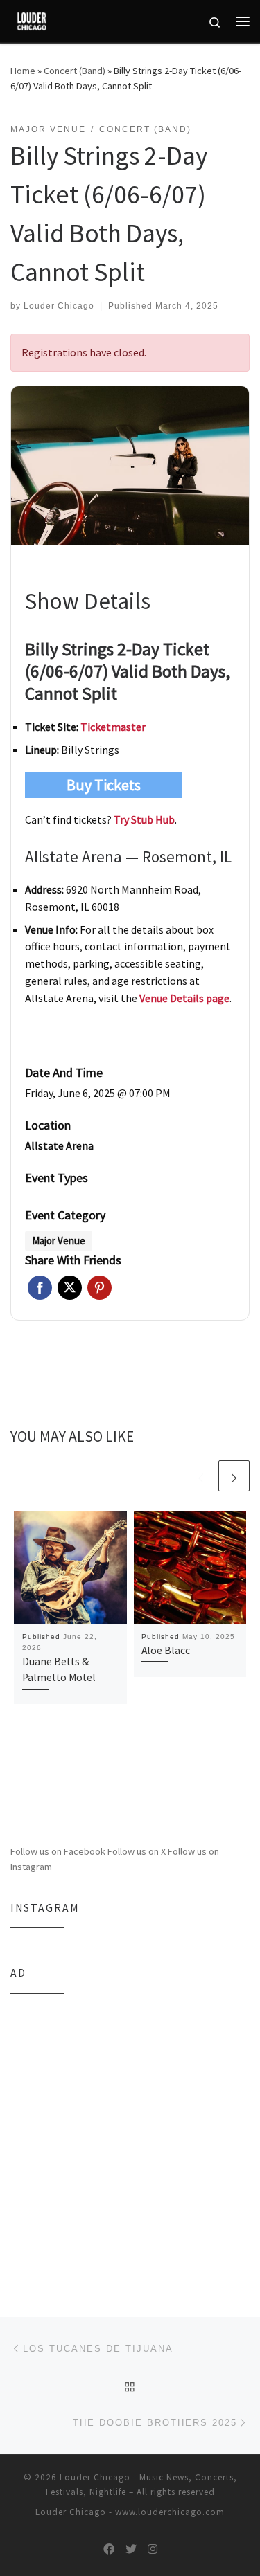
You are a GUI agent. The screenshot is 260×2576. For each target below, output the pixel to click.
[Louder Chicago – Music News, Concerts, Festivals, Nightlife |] (32, 19)
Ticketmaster (113, 727)
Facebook (40, 1288)
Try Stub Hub (144, 819)
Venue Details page (184, 998)
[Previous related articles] (201, 1476)
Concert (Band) (75, 71)
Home (23, 71)
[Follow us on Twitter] (131, 2549)
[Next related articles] (234, 1476)
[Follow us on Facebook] (109, 2549)
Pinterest (99, 1288)
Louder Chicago (59, 306)
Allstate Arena (59, 1145)
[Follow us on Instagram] (153, 2549)
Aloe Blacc (166, 1650)
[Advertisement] (130, 2137)
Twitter (70, 1288)
